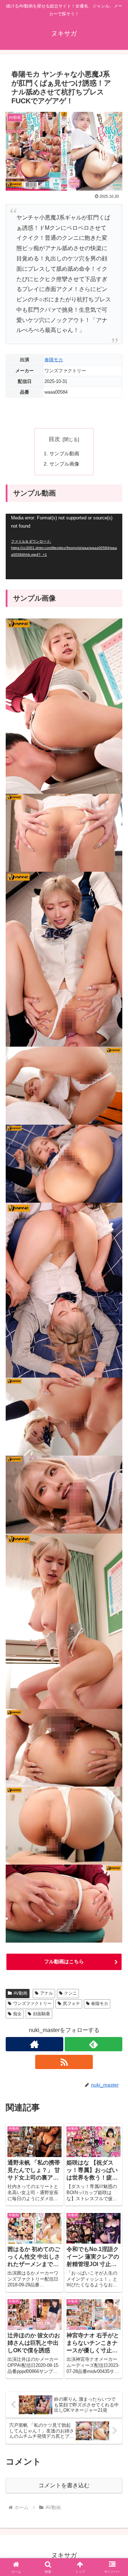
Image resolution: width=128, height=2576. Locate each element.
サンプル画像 (64, 464)
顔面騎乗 (42, 2014)
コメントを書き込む (64, 2485)
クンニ (70, 1993)
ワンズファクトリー (32, 2004)
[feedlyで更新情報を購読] (94, 2044)
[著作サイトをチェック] (34, 2044)
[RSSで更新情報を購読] (64, 2062)
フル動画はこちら (64, 1961)
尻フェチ (71, 2004)
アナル (47, 1993)
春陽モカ (54, 360)
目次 (54, 439)
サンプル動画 (64, 453)
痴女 (17, 2014)
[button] (114, 1524)
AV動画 (20, 1993)
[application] (64, 547)
